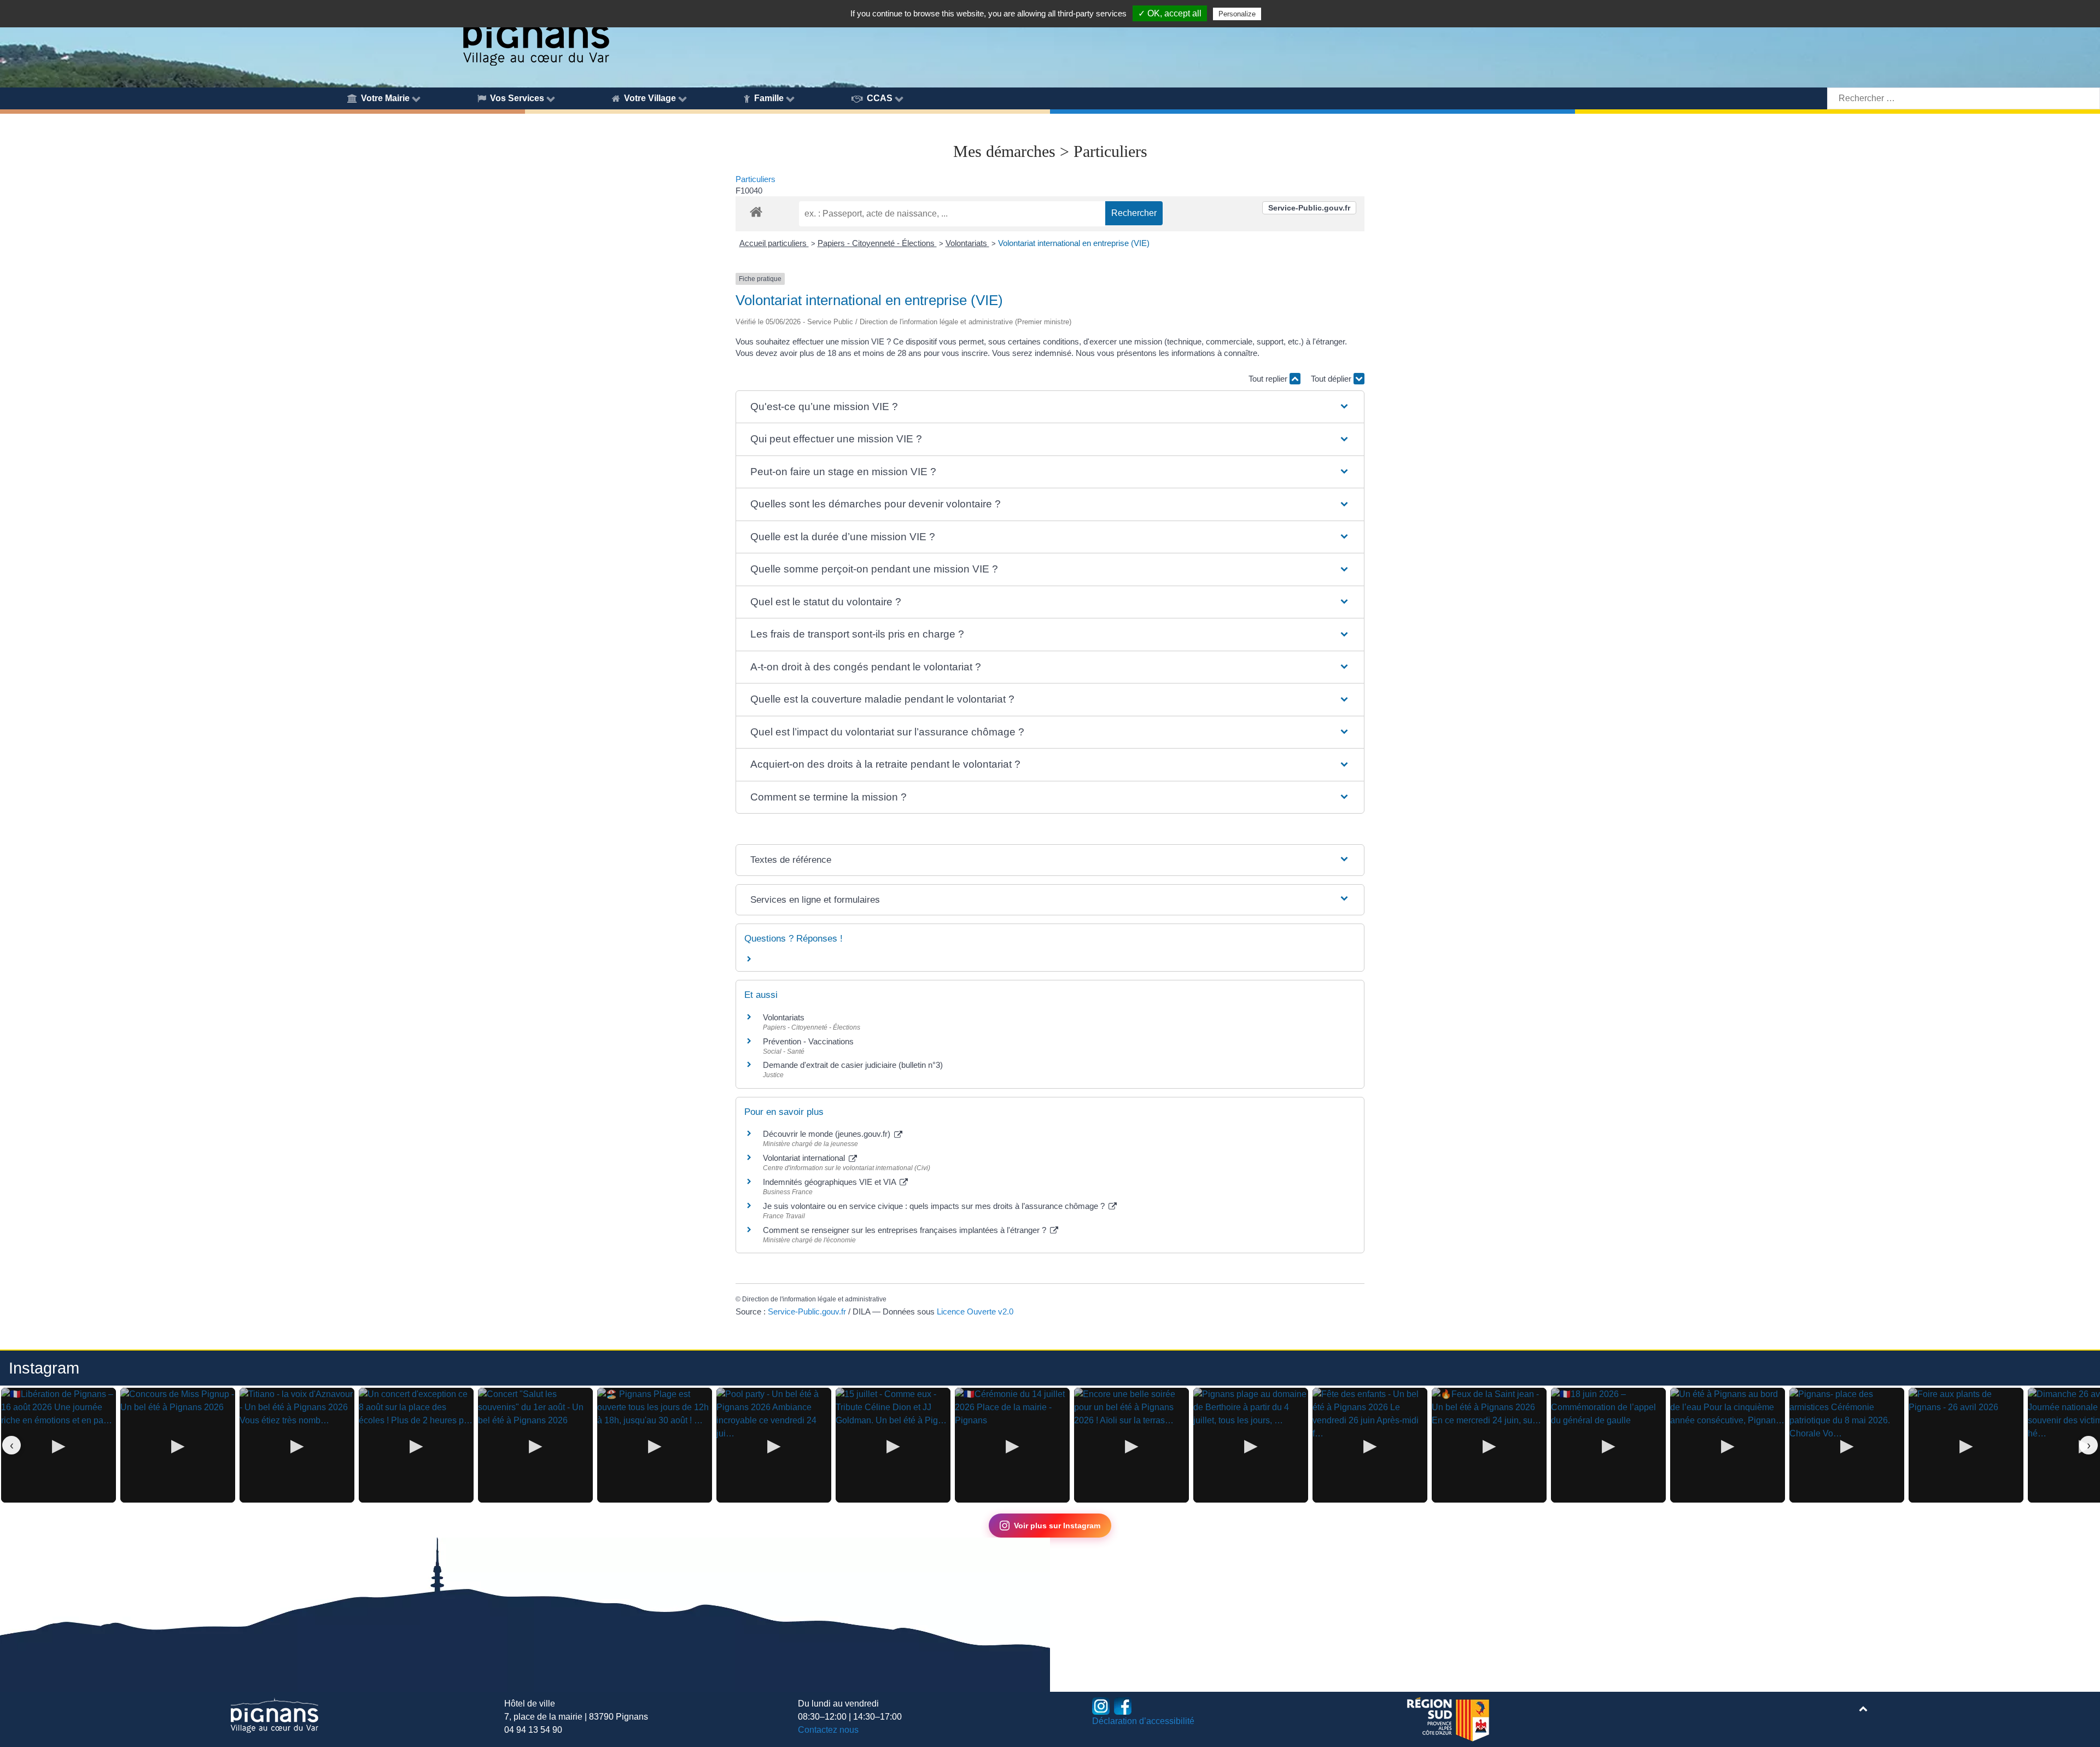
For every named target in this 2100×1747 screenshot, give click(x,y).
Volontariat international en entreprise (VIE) (1074, 243)
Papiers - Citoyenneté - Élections (877, 243)
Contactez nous (828, 1730)
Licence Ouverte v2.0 (975, 1311)
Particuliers (756, 179)
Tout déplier (1332, 379)
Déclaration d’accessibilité (1143, 1721)
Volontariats (967, 243)
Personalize (1237, 14)
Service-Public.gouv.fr (1309, 208)
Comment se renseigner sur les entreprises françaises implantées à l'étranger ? (906, 1230)
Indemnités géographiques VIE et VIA (830, 1182)
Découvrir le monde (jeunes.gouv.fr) (828, 1134)
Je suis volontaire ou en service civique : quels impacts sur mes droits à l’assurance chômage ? (935, 1206)
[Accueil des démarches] (756, 210)
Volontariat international (805, 1158)
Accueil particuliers (774, 243)
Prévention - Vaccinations (808, 1041)
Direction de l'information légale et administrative (814, 1299)
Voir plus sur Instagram (1057, 1526)
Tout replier (1269, 379)
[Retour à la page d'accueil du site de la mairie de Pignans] (535, 34)
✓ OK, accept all (1170, 13)
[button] (1050, 407)
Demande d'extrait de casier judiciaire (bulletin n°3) (853, 1065)
